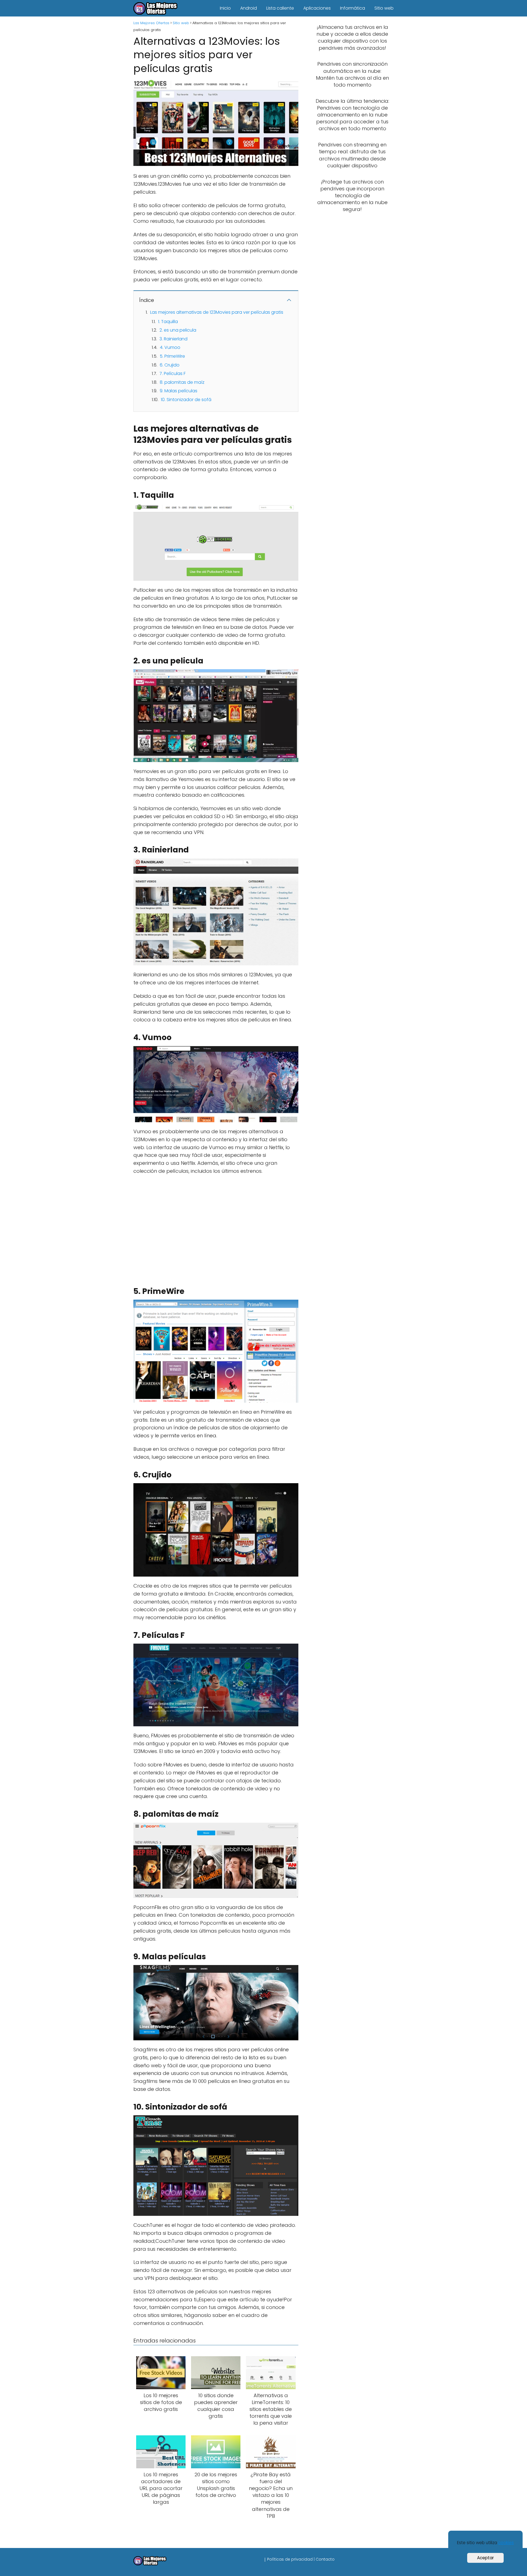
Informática (353, 8)
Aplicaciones (317, 8)
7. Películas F (173, 373)
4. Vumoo (170, 347)
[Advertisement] (214, 1229)
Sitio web (384, 8)
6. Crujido (170, 365)
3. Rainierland (173, 339)
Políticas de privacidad (290, 2559)
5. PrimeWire (172, 356)
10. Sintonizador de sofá (186, 400)
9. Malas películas (179, 391)
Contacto (325, 2559)
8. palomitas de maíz (182, 382)
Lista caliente (280, 8)
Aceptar (485, 2558)
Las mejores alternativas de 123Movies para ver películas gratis (217, 312)
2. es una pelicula (178, 330)
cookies (506, 2543)
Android (249, 8)
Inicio (225, 8)
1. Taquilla (168, 322)
